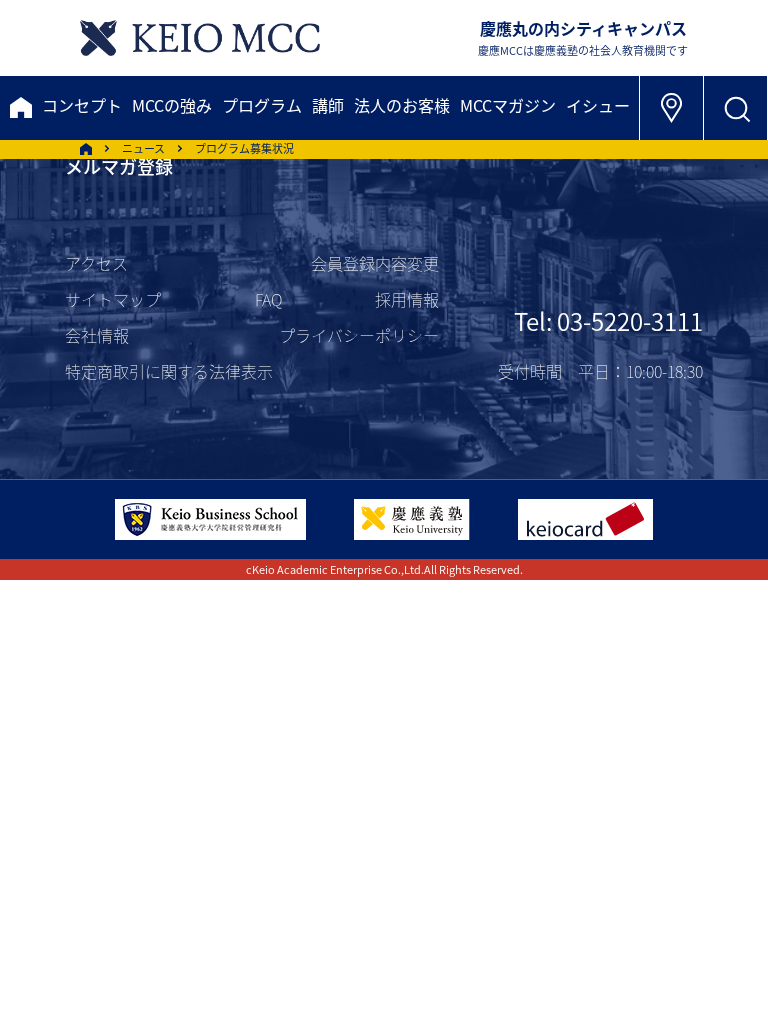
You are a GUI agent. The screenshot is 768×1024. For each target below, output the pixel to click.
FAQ (268, 299)
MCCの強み (172, 105)
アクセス (96, 263)
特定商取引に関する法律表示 (169, 371)
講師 (328, 105)
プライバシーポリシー (359, 335)
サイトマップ (113, 299)
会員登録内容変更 (375, 263)
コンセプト (82, 105)
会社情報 (97, 335)
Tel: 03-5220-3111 (608, 320)
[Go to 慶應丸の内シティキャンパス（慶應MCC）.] (86, 149)
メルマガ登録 (119, 166)
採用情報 (407, 299)
